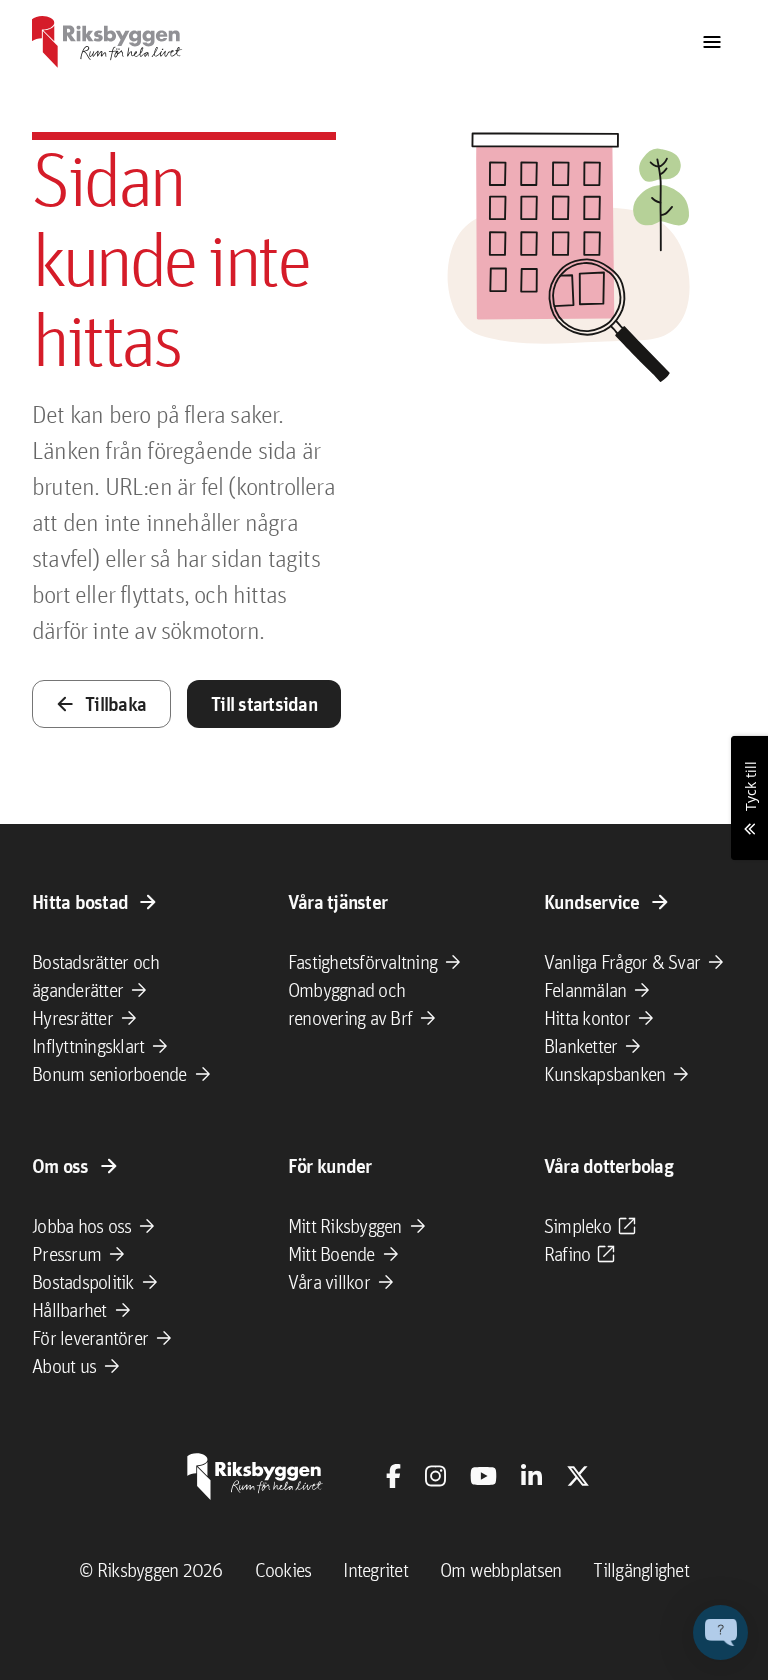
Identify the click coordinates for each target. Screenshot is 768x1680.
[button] (720, 1632)
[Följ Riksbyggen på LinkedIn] (531, 1476)
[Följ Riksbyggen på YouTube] (483, 1476)
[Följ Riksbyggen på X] (578, 1476)
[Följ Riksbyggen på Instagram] (435, 1476)
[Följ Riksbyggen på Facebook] (393, 1476)
